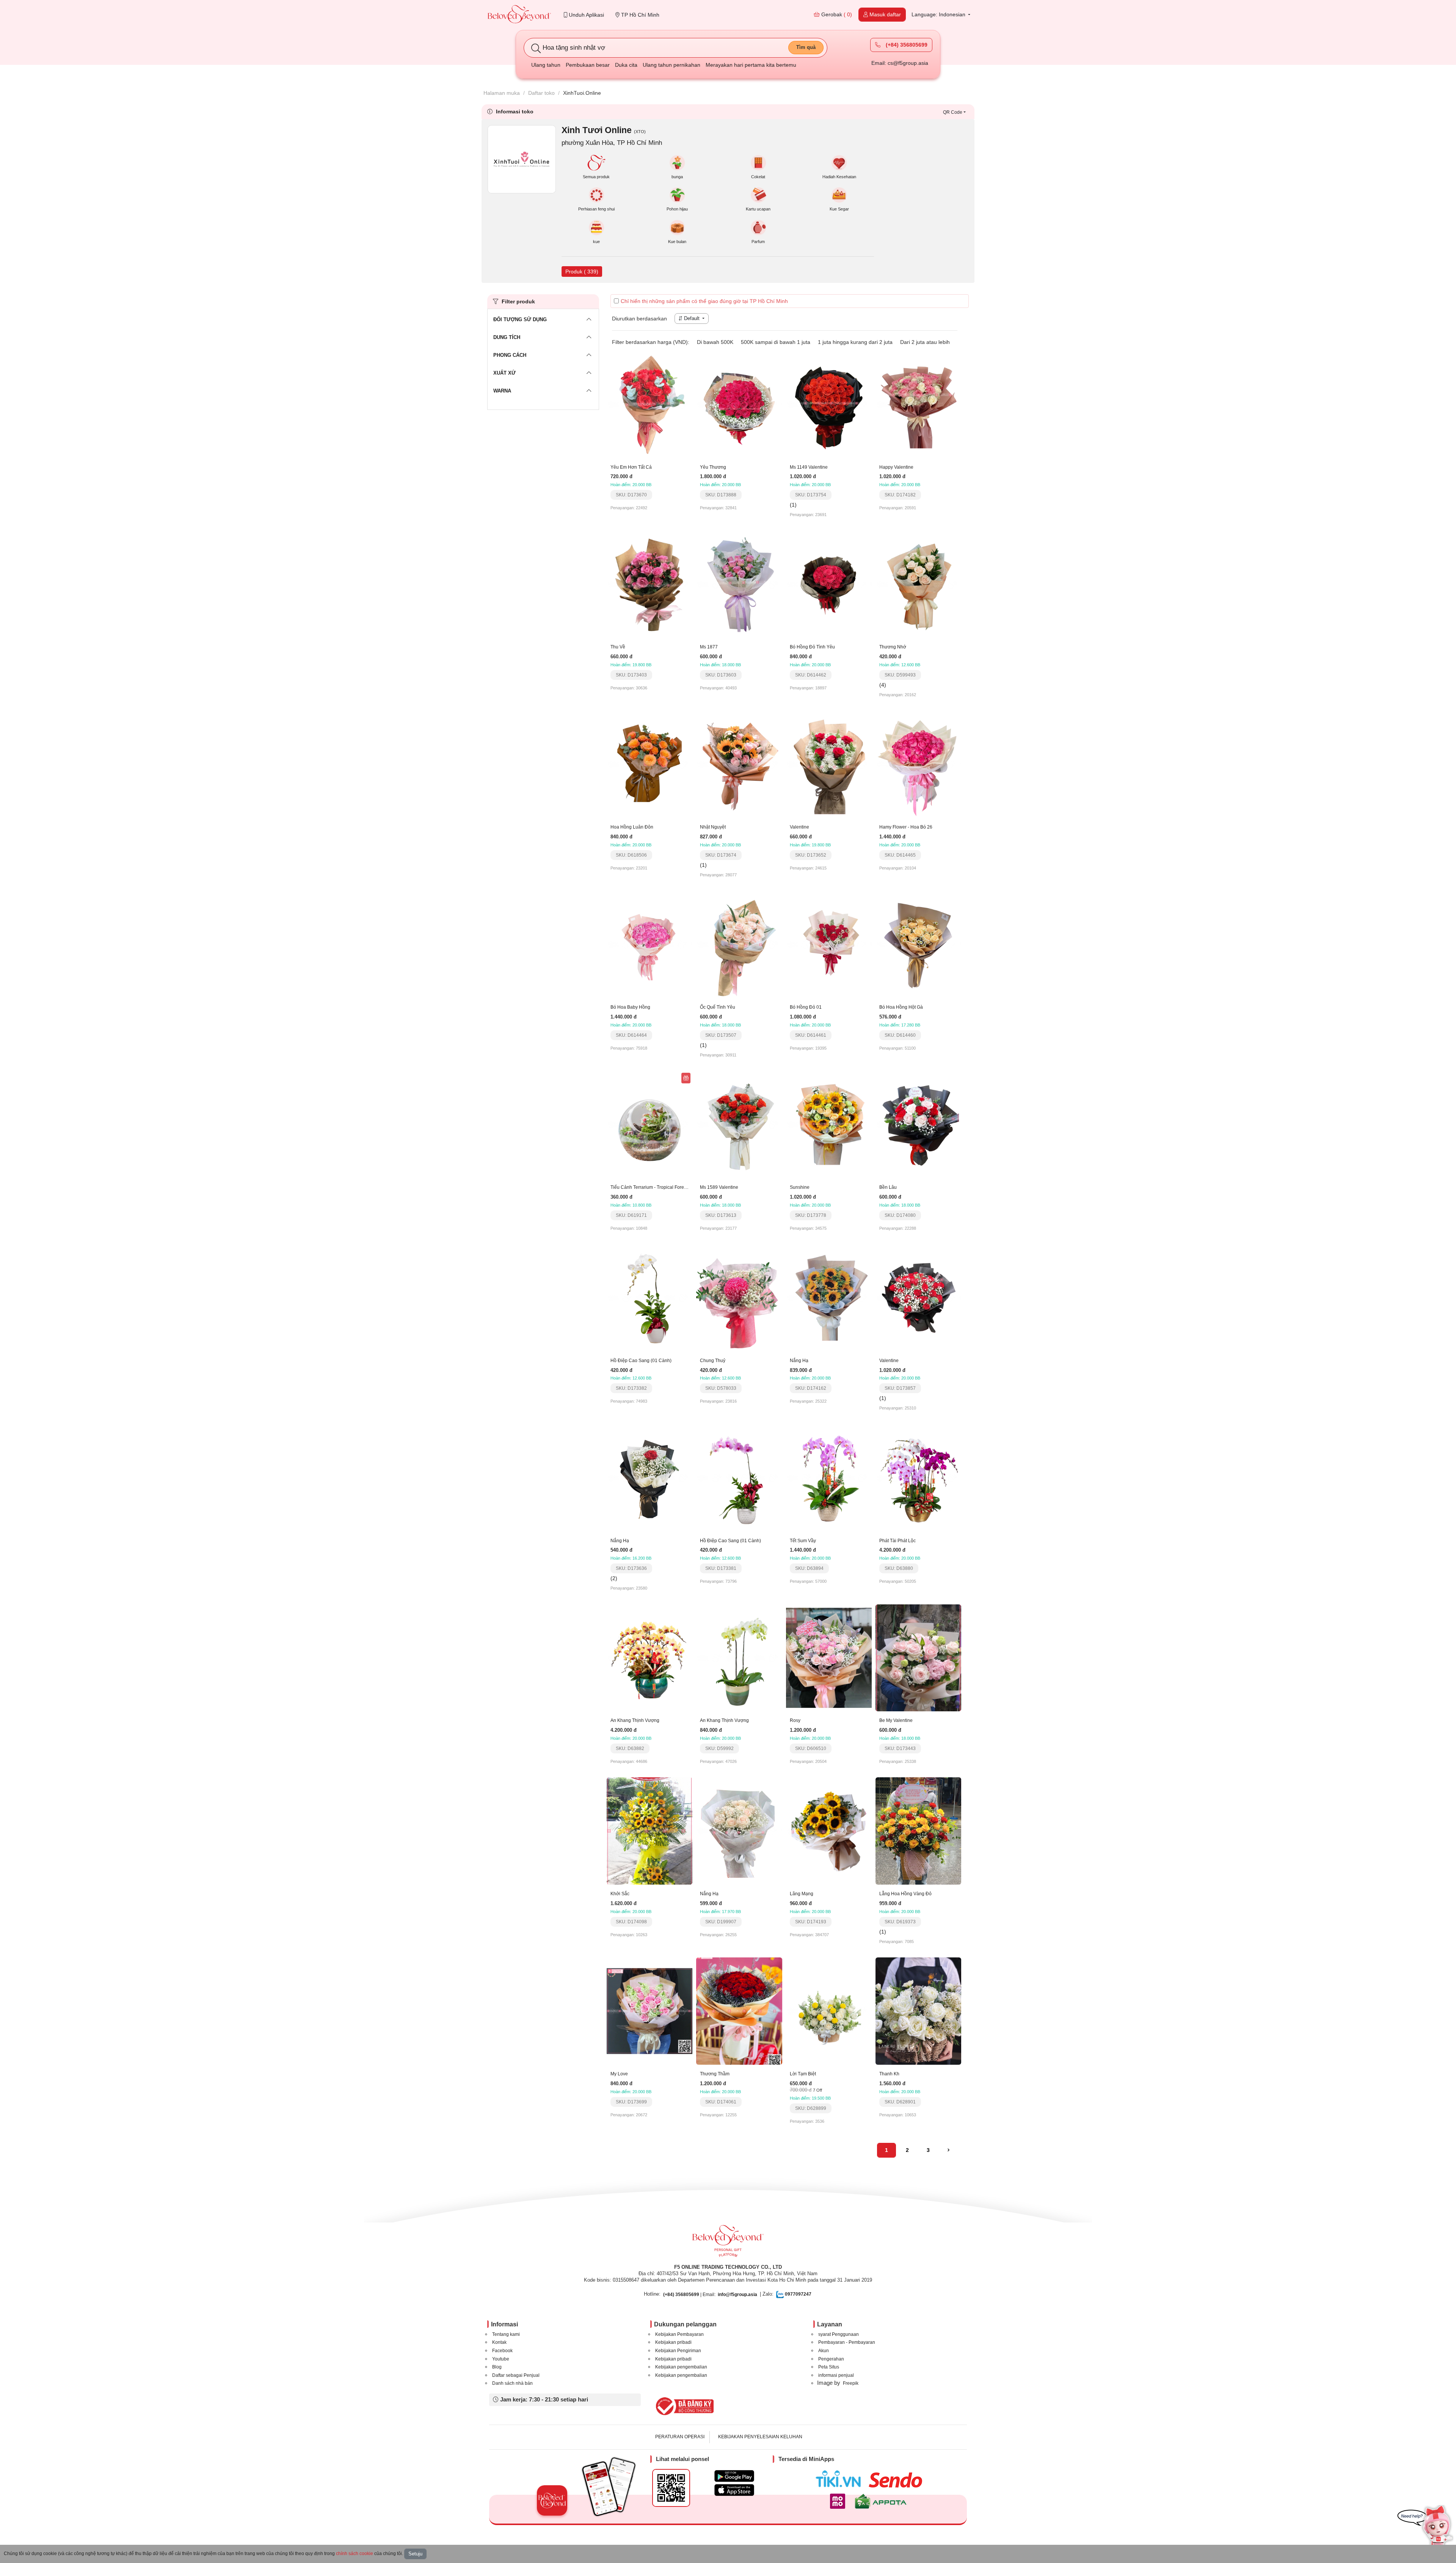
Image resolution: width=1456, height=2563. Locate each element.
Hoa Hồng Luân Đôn (632, 827)
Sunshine (800, 1187)
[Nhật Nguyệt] (739, 764)
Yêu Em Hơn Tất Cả (631, 467)
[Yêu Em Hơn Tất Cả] (650, 404)
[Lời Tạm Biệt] (829, 2011)
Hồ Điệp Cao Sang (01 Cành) (641, 1361)
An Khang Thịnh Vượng (635, 1720)
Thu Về (618, 647)
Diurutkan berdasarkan (639, 319)
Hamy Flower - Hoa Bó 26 (906, 827)
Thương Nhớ (893, 647)
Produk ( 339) (582, 272)
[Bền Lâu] (918, 1124)
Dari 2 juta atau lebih (925, 342)
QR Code (953, 112)
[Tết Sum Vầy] (829, 1477)
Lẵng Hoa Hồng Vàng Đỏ (905, 1894)
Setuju (415, 2554)
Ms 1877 (709, 647)
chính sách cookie (355, 2554)
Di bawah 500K (715, 342)
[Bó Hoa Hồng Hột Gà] (918, 944)
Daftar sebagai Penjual (516, 2375)
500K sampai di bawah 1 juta (776, 342)
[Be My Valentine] (918, 1657)
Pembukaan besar (588, 65)
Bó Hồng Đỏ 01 (806, 1007)
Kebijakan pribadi (673, 2342)
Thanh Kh (889, 2074)
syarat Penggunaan (839, 2334)
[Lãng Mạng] (829, 1830)
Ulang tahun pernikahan (672, 65)
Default (692, 318)
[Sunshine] (829, 1124)
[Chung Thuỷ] (739, 1297)
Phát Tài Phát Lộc (897, 1541)
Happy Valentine (896, 467)
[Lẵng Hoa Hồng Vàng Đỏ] (918, 1830)
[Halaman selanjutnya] (948, 2150)
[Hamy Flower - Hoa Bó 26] (918, 764)
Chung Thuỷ (713, 1361)
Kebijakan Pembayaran (679, 2334)
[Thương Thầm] (739, 2011)
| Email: (689, 2295)
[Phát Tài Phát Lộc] (918, 1477)
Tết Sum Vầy (803, 1541)
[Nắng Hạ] (829, 1297)
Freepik (851, 2383)
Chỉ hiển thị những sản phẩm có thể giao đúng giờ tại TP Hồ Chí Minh (704, 301)
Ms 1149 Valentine (809, 467)
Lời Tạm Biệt (803, 2074)
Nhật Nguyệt (713, 827)
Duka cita (626, 65)
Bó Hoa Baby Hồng (630, 1007)
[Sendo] (897, 2480)
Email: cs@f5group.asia (900, 63)
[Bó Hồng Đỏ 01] (829, 944)
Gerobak (836, 14)
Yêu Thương (713, 467)
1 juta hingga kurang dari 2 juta (855, 342)
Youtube (501, 2359)
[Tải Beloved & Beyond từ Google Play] (734, 2476)
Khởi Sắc (620, 1894)
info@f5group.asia (737, 2295)
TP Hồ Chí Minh (639, 15)
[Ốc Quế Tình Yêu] (739, 944)
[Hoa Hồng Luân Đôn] (650, 764)
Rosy (795, 1720)
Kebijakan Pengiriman (678, 2351)
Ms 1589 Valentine (719, 1187)
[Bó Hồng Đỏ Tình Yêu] (829, 584)
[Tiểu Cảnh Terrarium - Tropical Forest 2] (650, 1124)
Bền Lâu (888, 1187)
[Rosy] (829, 1657)
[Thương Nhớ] (918, 584)
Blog (497, 2367)
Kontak (499, 2342)
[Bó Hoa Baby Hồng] (650, 944)
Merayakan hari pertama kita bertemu (751, 65)
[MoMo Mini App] (839, 2501)
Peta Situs (829, 2367)
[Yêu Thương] (739, 404)
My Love (619, 2074)
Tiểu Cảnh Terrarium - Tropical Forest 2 (651, 1187)
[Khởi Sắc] (650, 1830)
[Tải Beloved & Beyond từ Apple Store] (734, 2490)
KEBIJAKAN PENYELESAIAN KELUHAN (760, 2437)
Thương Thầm (715, 2074)
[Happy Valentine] (918, 404)
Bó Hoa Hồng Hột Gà (901, 1007)
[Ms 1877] (739, 584)
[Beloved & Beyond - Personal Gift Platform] (728, 2243)
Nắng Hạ (799, 1361)
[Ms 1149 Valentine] (829, 404)
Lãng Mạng (802, 1894)
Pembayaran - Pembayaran (847, 2342)
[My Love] (650, 2011)
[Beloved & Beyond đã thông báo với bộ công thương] (683, 2406)
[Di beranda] (519, 15)
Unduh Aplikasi (586, 15)
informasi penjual (836, 2375)
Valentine (799, 827)
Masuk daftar (884, 14)
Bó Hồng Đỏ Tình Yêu (812, 647)
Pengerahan (831, 2359)
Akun (824, 2351)
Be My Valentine (896, 1720)
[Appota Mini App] (882, 2501)
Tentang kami (506, 2334)
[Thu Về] (650, 584)
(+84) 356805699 (906, 45)
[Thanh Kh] (918, 2011)
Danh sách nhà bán (512, 2383)
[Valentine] (829, 764)
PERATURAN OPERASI (680, 2437)
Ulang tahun (546, 65)
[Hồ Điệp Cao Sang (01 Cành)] (650, 1297)
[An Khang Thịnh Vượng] (650, 1657)
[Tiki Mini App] (840, 2479)
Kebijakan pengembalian (681, 2367)
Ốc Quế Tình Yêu (718, 1007)
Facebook (502, 2351)
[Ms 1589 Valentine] (739, 1124)
